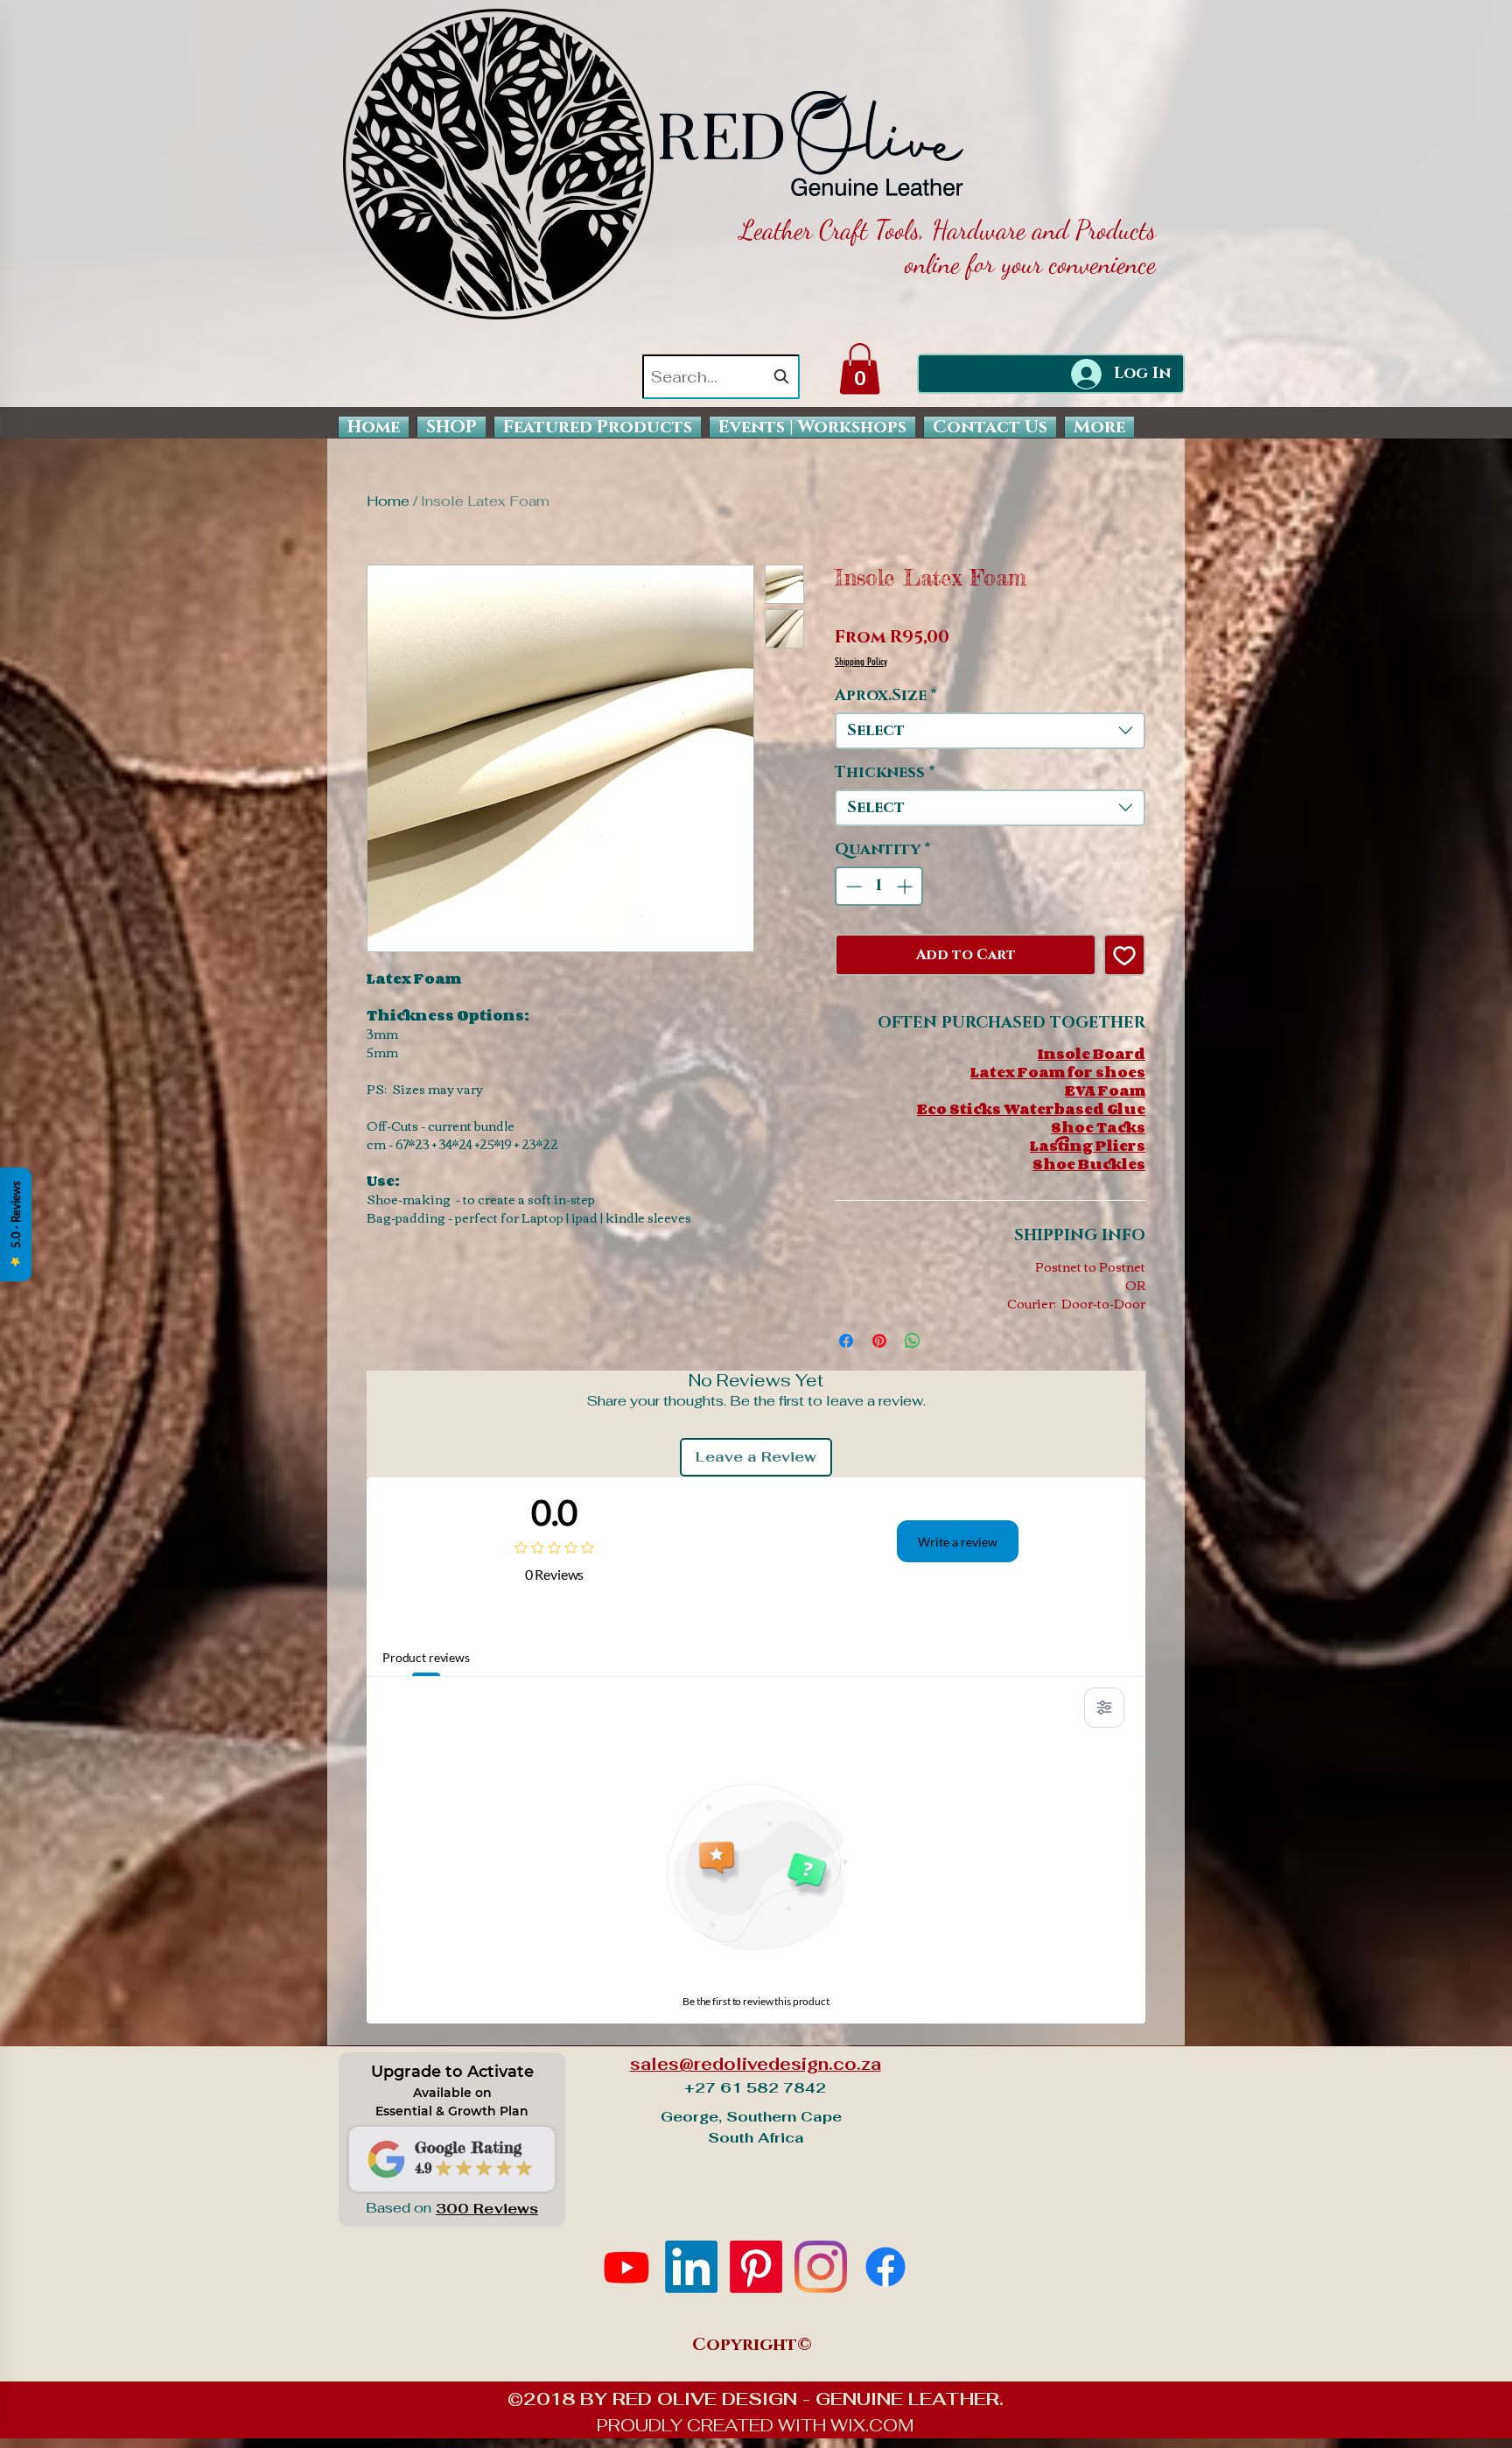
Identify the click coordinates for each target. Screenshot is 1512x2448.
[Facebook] (885, 2267)
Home (388, 501)
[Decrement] (852, 886)
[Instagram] (821, 2267)
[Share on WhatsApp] (913, 1341)
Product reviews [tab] (426, 1657)
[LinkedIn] (691, 2267)
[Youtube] (626, 2267)
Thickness (885, 773)
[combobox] (721, 377)
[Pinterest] (756, 2267)
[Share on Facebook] (846, 1341)
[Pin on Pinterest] (879, 1341)
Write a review (958, 1542)
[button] (860, 369)
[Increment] (906, 886)
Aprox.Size (886, 696)
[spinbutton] (879, 886)
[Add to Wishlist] (1124, 955)
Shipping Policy (861, 662)
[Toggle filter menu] (1104, 1708)
